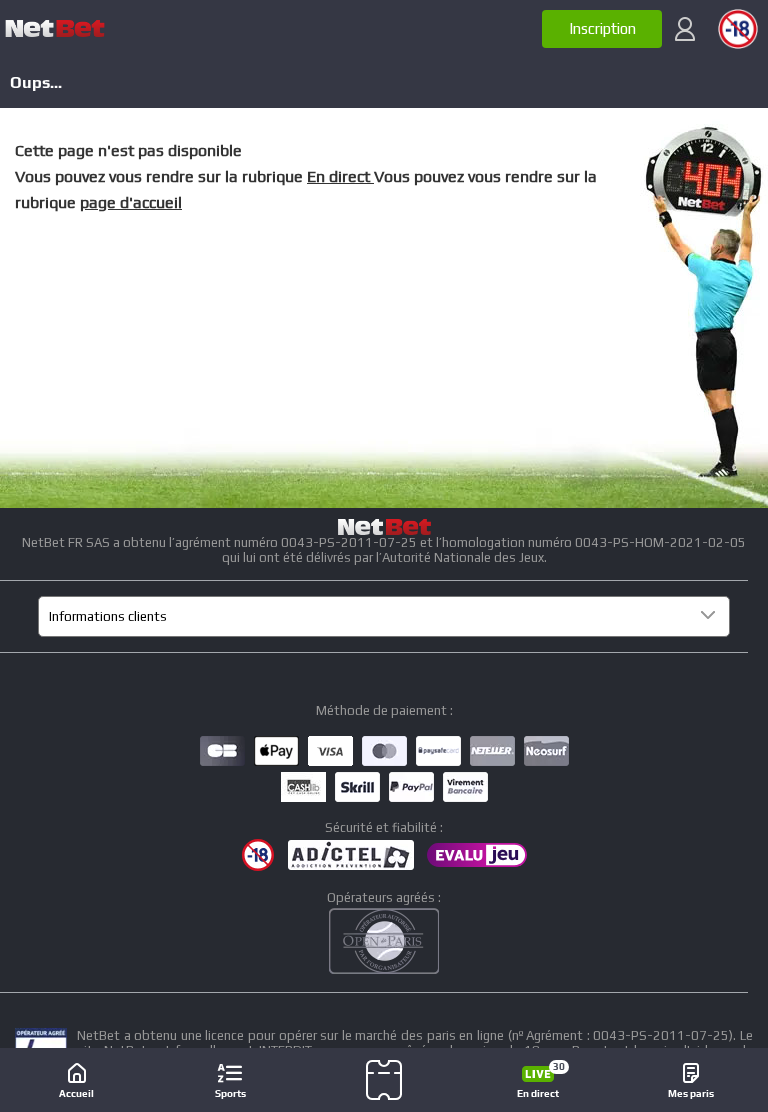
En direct (340, 176)
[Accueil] (55, 29)
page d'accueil (131, 202)
